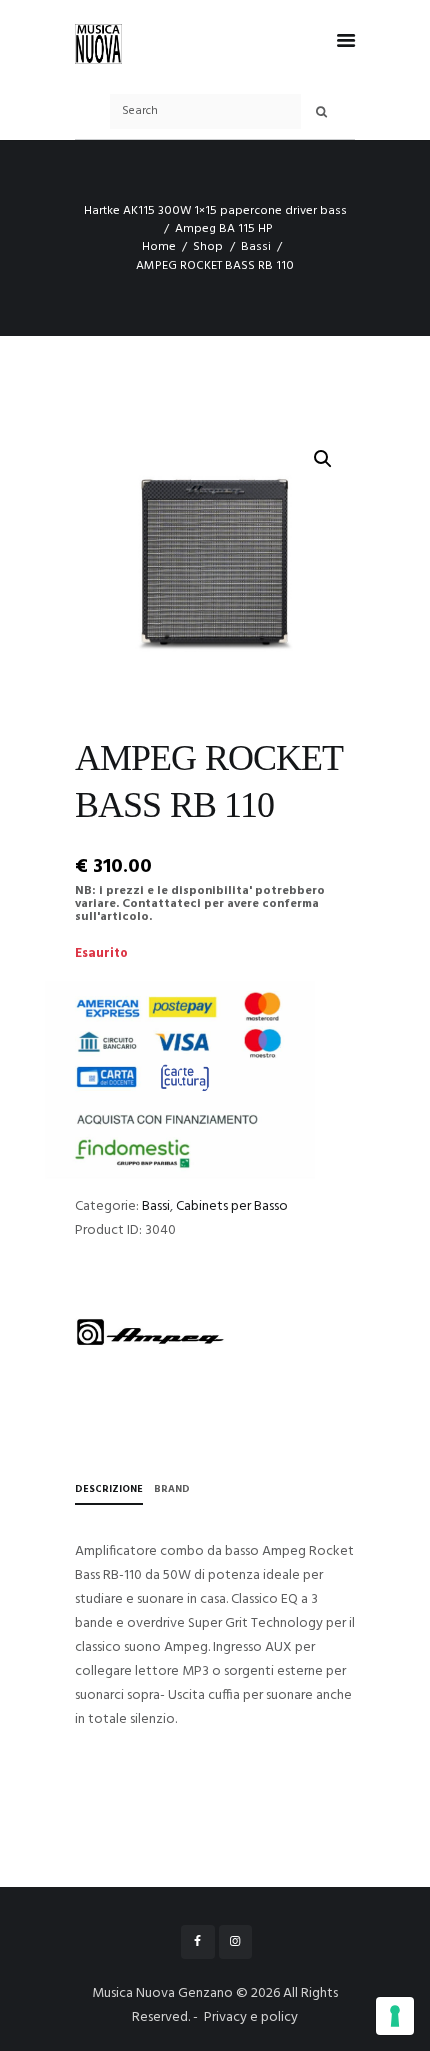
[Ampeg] (150, 1332)
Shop (208, 247)
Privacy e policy (251, 2017)
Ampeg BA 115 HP (224, 229)
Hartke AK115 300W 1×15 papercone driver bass (215, 211)
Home (159, 247)
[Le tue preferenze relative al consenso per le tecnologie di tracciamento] (395, 2016)
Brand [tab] (172, 1489)
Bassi (256, 247)
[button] (323, 459)
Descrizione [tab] (109, 1489)
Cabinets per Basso (232, 1206)
